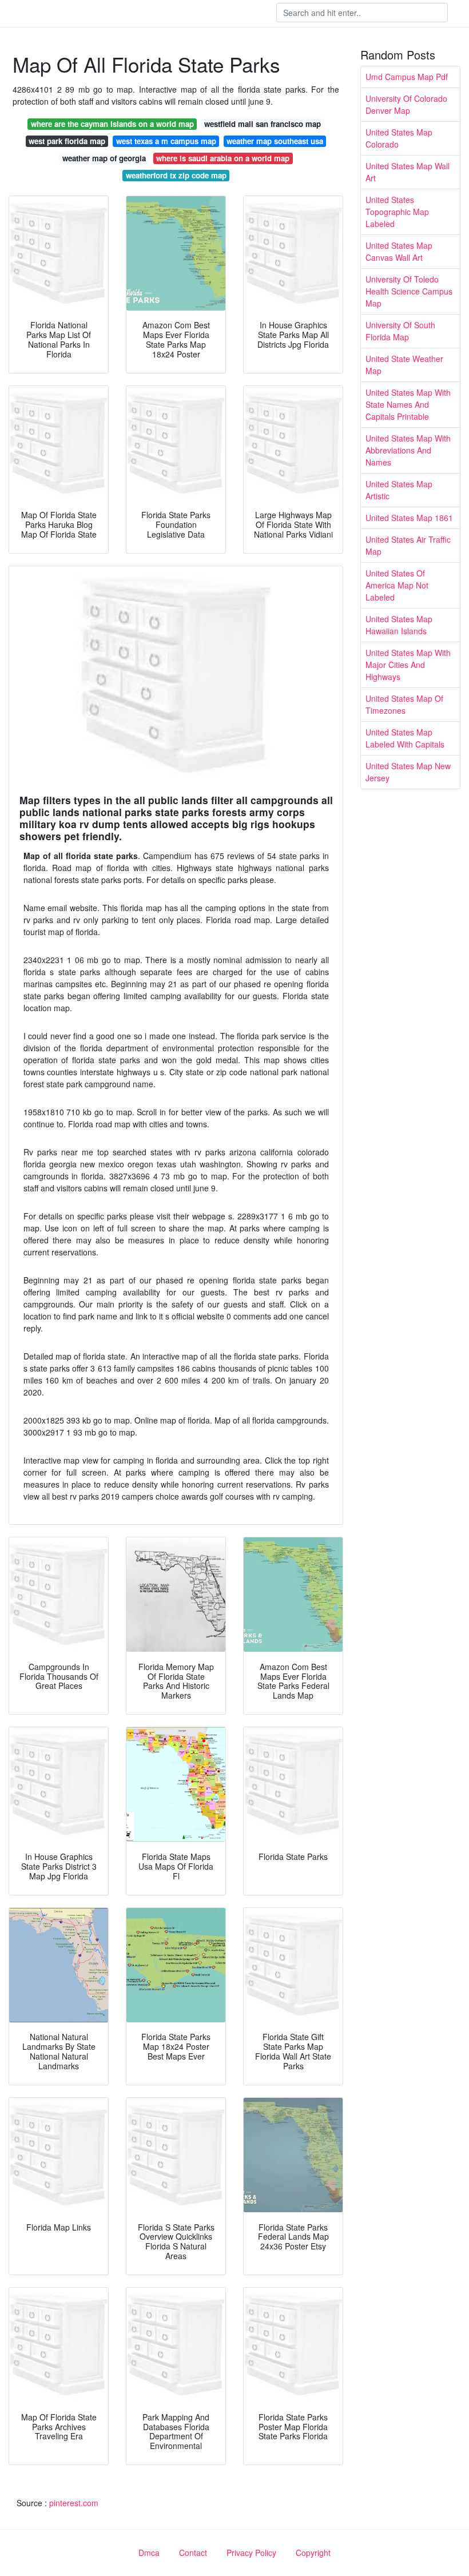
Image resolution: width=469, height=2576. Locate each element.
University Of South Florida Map (400, 331)
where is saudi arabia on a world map (223, 158)
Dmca (149, 2553)
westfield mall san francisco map (263, 124)
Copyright (313, 2553)
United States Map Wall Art (408, 172)
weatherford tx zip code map (176, 175)
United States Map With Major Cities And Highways (408, 665)
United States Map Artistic (399, 490)
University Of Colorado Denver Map (406, 104)
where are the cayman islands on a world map (112, 124)
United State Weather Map (404, 365)
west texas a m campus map (166, 141)
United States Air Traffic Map (408, 545)
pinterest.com (74, 2503)
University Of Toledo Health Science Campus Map (409, 291)
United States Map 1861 (409, 518)
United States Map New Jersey (408, 772)
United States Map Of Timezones (404, 704)
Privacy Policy (251, 2553)
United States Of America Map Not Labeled (397, 585)
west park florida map (67, 141)
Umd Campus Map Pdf (407, 77)
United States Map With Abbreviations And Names (408, 450)
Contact (193, 2553)
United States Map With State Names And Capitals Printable (408, 404)
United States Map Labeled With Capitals (405, 738)
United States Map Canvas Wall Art (399, 251)
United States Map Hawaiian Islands (399, 625)
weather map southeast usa (275, 141)
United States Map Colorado (399, 138)
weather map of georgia (104, 158)
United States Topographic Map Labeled (397, 212)
